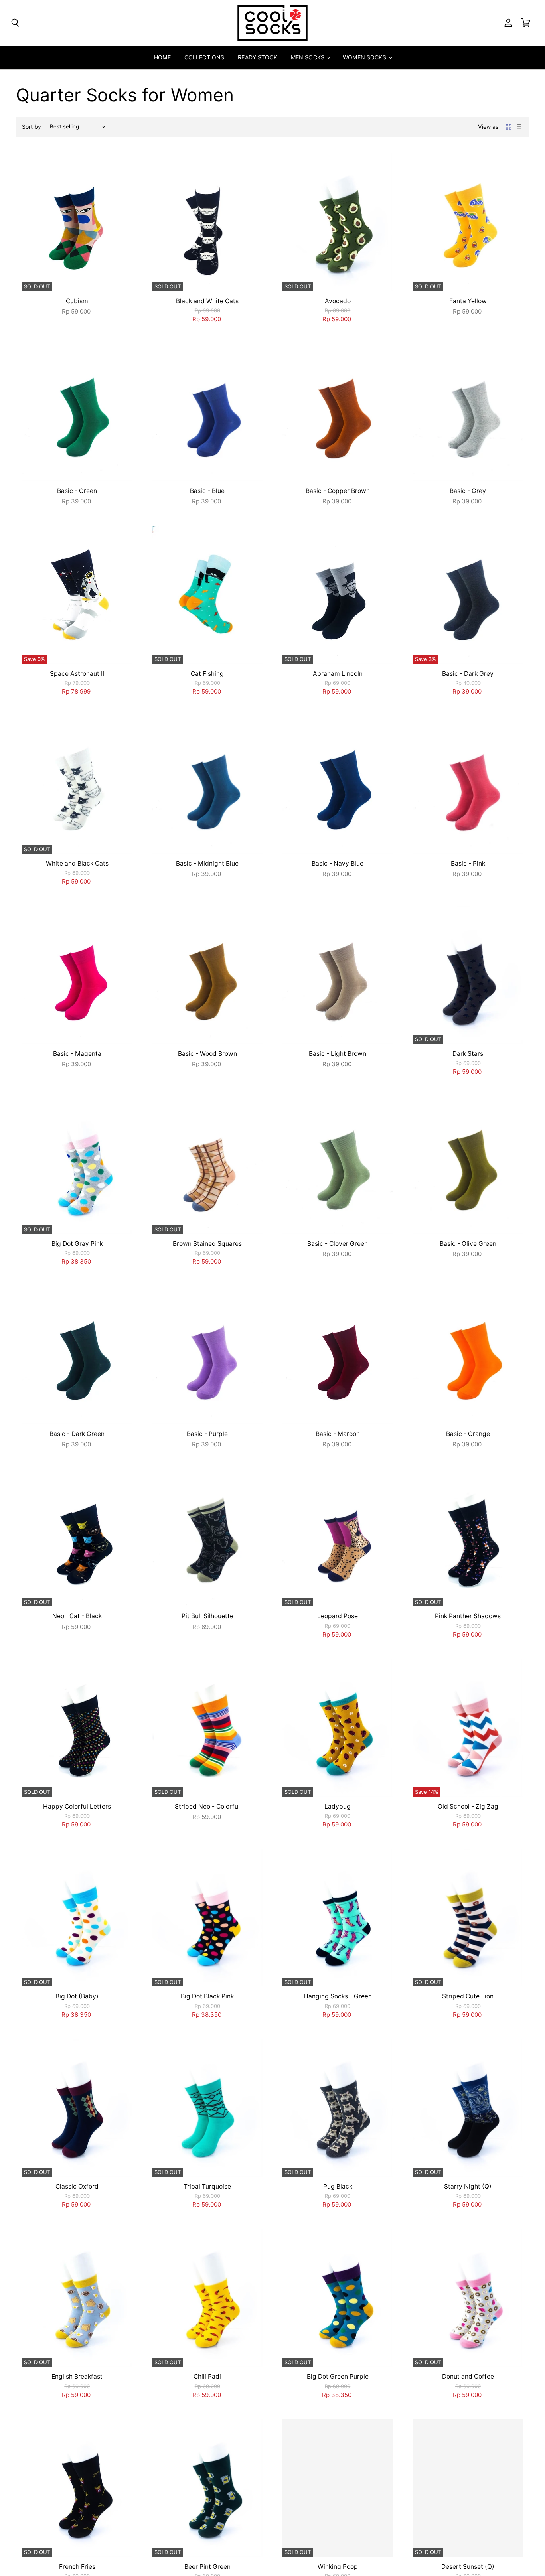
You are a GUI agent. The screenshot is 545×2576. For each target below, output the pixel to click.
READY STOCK (258, 57)
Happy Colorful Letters (77, 1806)
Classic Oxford (77, 2186)
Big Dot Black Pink (207, 1996)
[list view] (519, 127)
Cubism (77, 301)
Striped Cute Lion (468, 1996)
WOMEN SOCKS (365, 57)
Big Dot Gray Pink (77, 1244)
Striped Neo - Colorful (207, 1806)
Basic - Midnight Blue (207, 863)
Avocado (338, 301)
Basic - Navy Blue (338, 863)
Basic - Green (77, 491)
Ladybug (338, 1806)
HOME (162, 57)
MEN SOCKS (308, 57)
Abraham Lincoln (338, 674)
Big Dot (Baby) (77, 1996)
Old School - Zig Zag (468, 1806)
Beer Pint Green (207, 2567)
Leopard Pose (338, 1616)
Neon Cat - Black (77, 1616)
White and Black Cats (77, 863)
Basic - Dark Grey (468, 674)
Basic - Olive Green (468, 1244)
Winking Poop (338, 2567)
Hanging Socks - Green (338, 1996)
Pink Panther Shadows (468, 1616)
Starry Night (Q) (468, 2186)
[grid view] (509, 127)
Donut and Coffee (468, 2376)
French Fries (77, 2567)
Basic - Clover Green (338, 1244)
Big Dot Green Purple (338, 2376)
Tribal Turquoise (207, 2186)
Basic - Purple (207, 1434)
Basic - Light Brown (338, 1054)
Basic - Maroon (338, 1434)
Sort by (32, 127)
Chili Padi (207, 2376)
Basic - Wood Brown (207, 1054)
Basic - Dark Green (77, 1434)
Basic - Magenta (77, 1054)
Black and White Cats (207, 301)
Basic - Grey (468, 491)
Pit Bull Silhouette (207, 1616)
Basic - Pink (468, 863)
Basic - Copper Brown (338, 491)
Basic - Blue (207, 491)
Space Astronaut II (77, 674)
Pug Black (338, 2186)
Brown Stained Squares (207, 1244)
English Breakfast (77, 2376)
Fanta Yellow (468, 301)
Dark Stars (468, 1054)
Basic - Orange (468, 1434)
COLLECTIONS (204, 57)
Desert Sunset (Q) (468, 2567)
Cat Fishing (207, 674)
